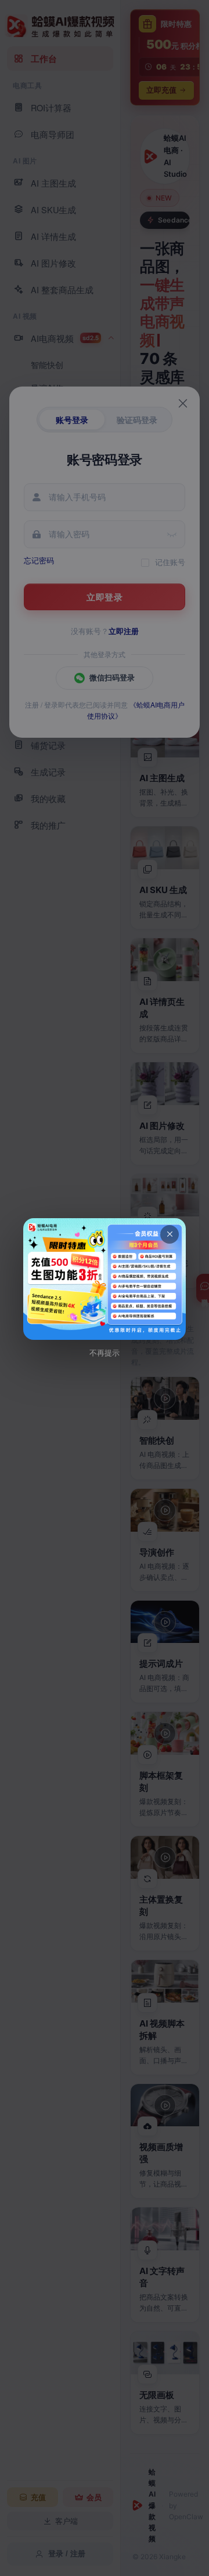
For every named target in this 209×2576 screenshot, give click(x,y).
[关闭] (170, 1234)
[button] (105, 1279)
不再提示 (105, 1353)
